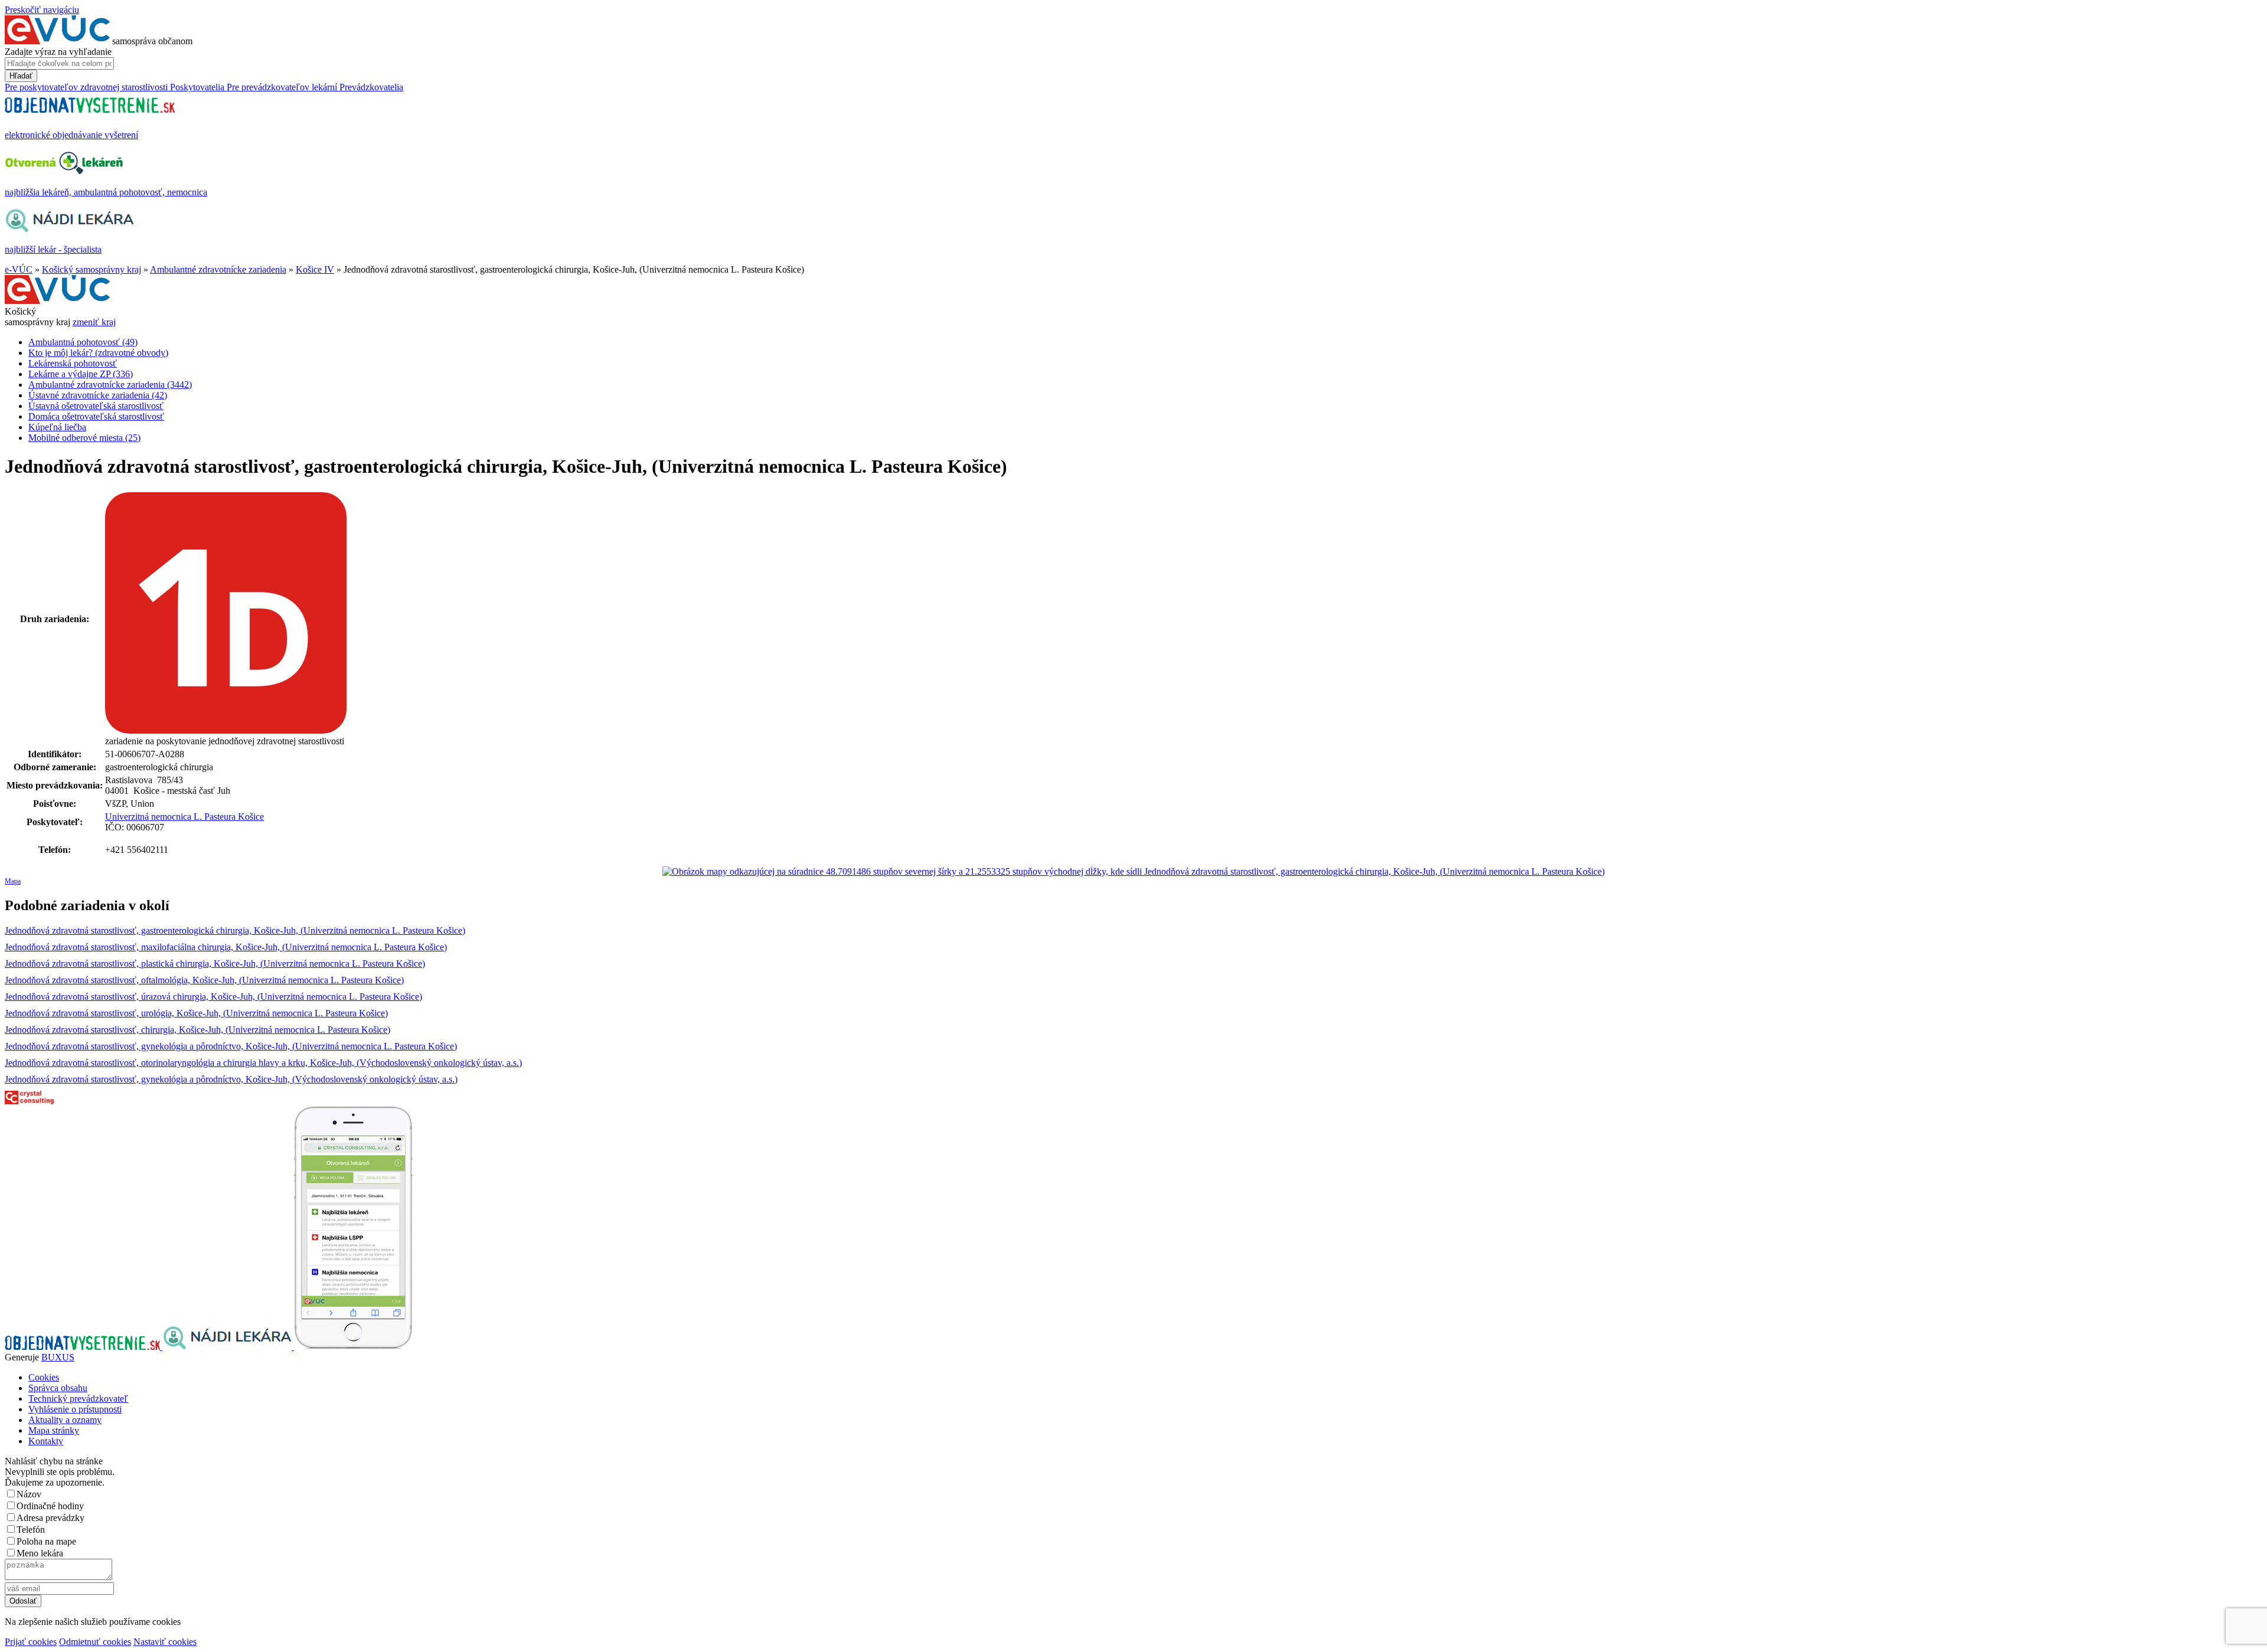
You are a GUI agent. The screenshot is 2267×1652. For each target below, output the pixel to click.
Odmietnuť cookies (95, 1642)
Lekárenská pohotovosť (73, 363)
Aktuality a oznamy (65, 1420)
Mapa (13, 881)
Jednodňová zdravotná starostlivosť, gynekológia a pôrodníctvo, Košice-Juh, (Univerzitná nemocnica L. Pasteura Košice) (231, 1046)
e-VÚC (19, 269)
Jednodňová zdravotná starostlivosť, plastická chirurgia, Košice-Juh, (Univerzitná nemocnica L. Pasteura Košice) (215, 964)
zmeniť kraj (94, 322)
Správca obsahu (58, 1388)
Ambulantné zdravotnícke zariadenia (218, 269)
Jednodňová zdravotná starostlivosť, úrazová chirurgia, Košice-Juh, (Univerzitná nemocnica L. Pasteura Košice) (213, 997)
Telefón (31, 1530)
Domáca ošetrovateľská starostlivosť (96, 416)
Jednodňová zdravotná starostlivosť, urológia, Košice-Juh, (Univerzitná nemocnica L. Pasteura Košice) (196, 1013)
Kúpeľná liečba (57, 427)
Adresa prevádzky (50, 1518)
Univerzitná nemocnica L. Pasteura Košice (184, 817)
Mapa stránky (54, 1430)
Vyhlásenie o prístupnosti (75, 1409)
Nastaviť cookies (165, 1642)
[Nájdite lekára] (228, 1347)
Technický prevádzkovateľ (78, 1399)
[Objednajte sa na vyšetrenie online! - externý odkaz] (84, 1347)
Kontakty (46, 1441)
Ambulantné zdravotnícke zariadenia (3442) (110, 385)
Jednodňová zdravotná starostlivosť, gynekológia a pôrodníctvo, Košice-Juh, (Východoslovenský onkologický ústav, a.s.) (231, 1079)
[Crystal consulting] (29, 1101)
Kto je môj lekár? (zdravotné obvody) (98, 353)
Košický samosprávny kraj (92, 269)
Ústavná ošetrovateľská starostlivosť (96, 406)
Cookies (44, 1377)
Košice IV (315, 269)
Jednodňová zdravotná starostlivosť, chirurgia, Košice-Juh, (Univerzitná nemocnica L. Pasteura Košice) (197, 1030)
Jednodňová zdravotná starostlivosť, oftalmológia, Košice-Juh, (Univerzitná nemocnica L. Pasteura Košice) (204, 980)
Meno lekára (40, 1553)
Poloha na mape (46, 1541)
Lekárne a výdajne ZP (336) (81, 374)
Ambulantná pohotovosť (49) (83, 342)
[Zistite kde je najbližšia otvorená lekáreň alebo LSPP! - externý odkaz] (353, 1347)
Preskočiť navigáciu (42, 10)
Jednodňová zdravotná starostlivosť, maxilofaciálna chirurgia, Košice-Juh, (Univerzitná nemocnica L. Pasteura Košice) (226, 947)
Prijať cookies (31, 1642)
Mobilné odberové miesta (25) (84, 438)
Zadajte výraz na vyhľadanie (58, 52)
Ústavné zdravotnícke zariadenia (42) (98, 395)
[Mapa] (1133, 872)
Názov (29, 1494)
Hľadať (21, 76)
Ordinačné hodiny (50, 1506)
